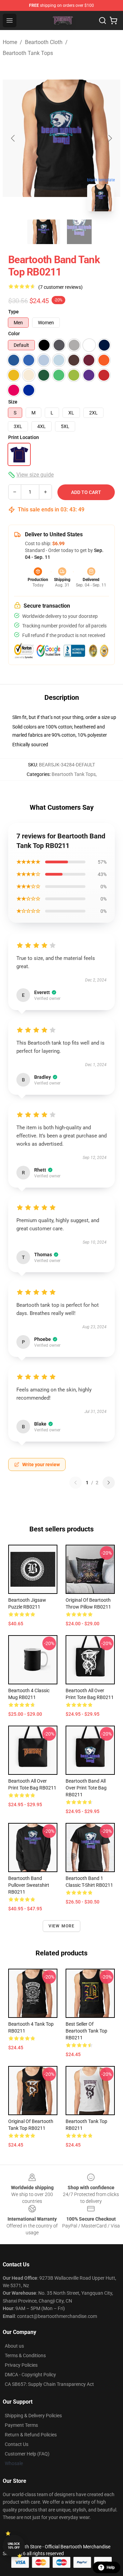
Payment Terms (21, 2425)
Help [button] (111, 2567)
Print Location (24, 437)
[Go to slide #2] (79, 232)
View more (62, 1926)
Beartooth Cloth (44, 42)
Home (10, 42)
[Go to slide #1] (44, 232)
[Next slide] (110, 138)
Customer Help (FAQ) (27, 2454)
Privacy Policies (21, 2365)
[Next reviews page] (109, 1483)
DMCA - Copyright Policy (30, 2375)
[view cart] (113, 20)
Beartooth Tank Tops (28, 53)
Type (13, 312)
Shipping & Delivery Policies (33, 2416)
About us (14, 2346)
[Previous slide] (13, 138)
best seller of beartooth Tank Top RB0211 (86, 2031)
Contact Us (17, 2444)
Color (14, 334)
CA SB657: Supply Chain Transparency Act (49, 2384)
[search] (102, 20)
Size (13, 402)
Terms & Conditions (25, 2355)
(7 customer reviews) (60, 287)
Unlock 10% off (14, 2546)
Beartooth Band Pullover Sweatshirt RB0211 (29, 1885)
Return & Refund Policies (31, 2435)
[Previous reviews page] (76, 1483)
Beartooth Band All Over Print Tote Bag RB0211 (86, 1788)
